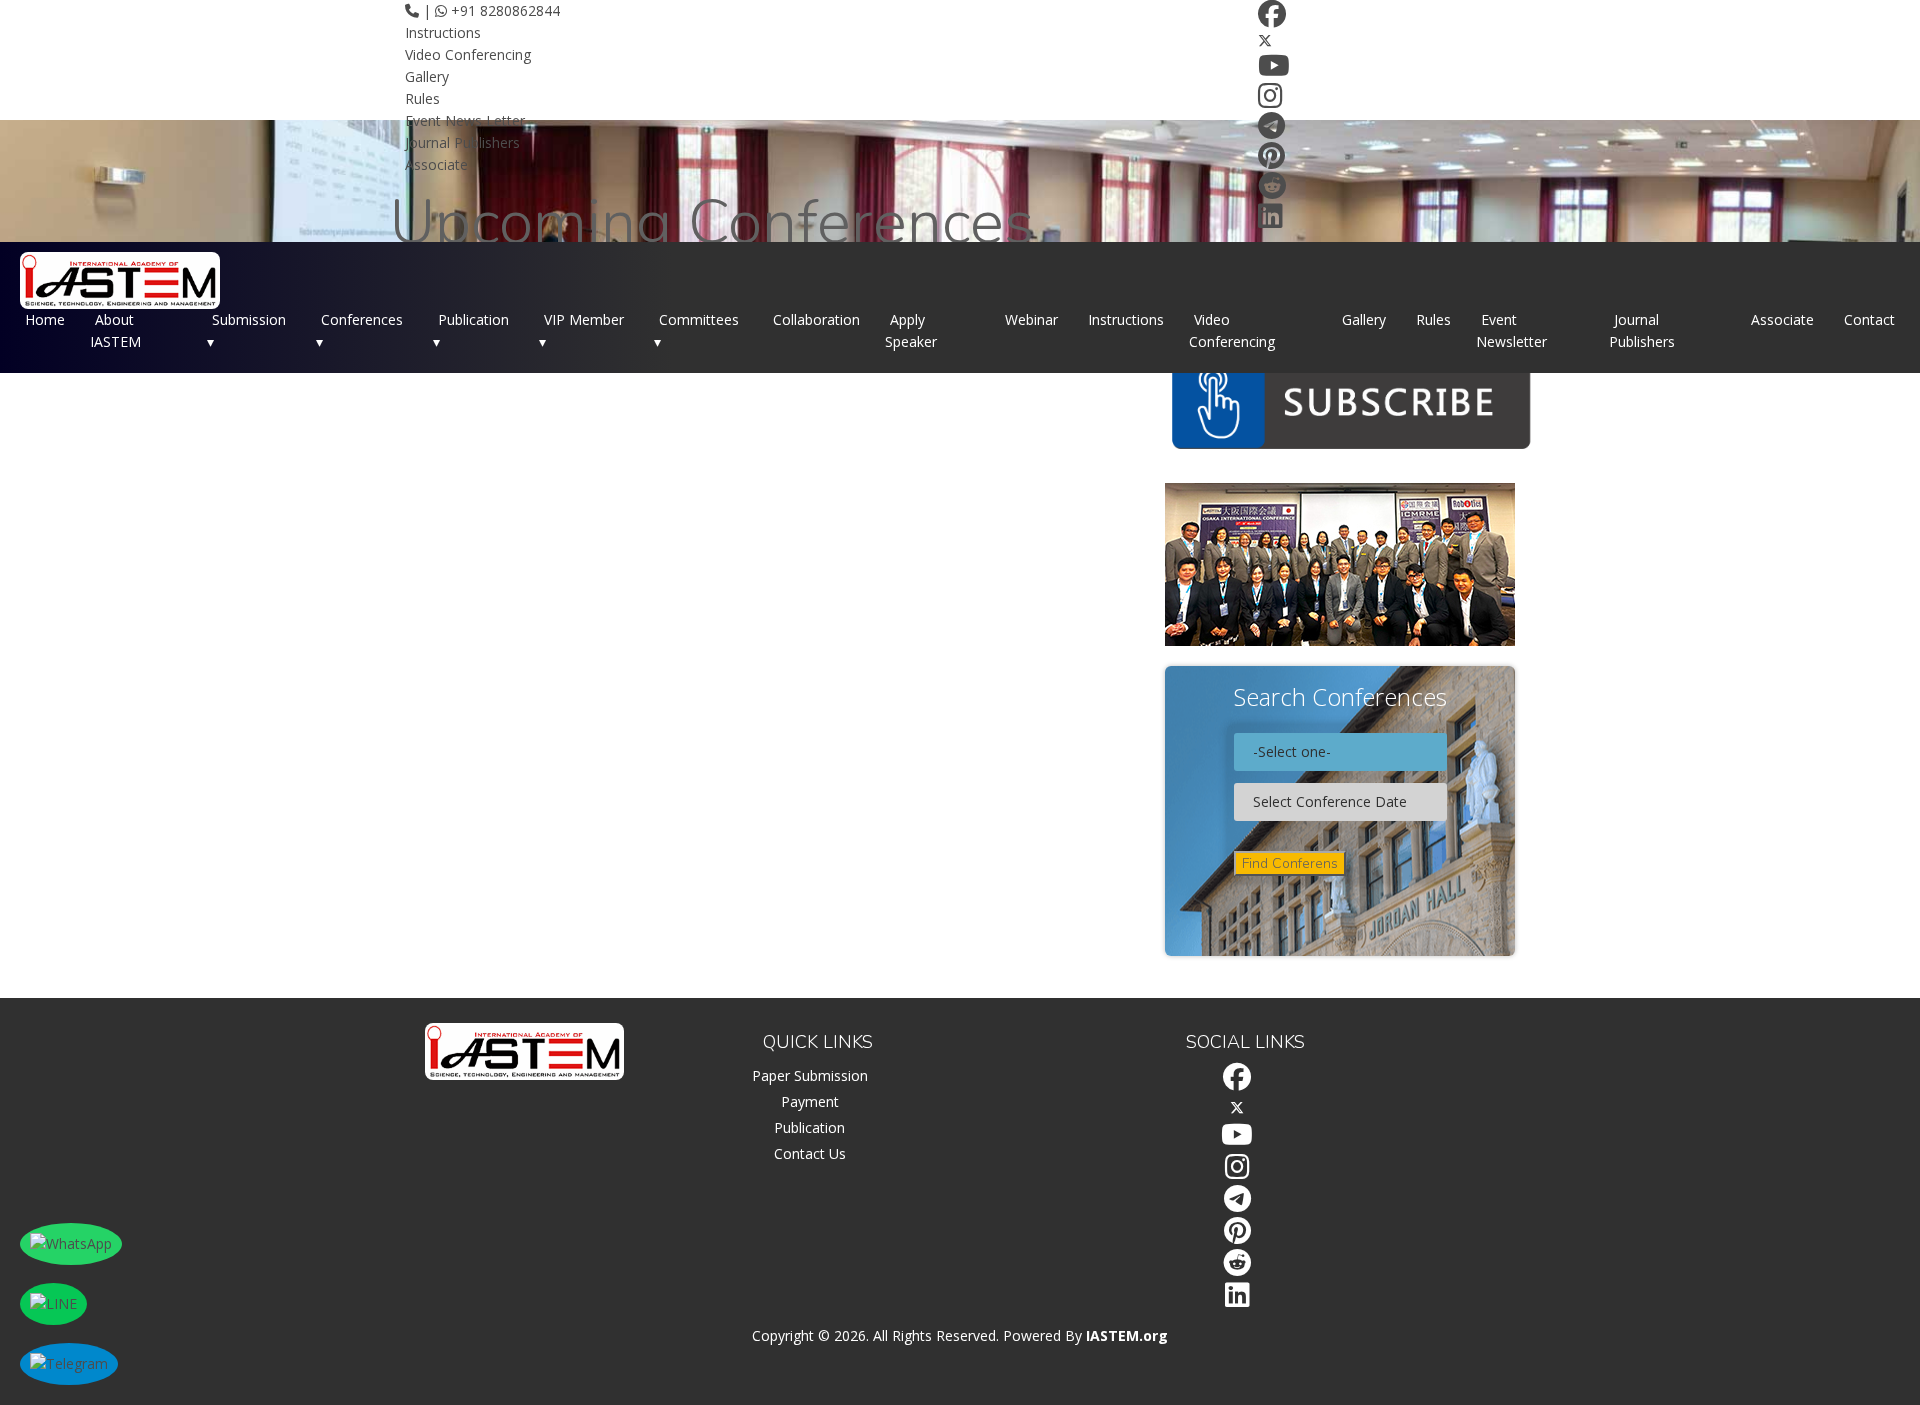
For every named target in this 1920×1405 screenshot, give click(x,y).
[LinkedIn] (1270, 220)
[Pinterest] (1271, 160)
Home (45, 319)
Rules (422, 98)
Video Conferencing (468, 54)
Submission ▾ (246, 330)
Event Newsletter (1511, 330)
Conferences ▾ (359, 330)
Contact (1869, 319)
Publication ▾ (471, 330)
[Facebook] (1272, 18)
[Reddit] (1272, 190)
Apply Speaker (911, 330)
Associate (436, 164)
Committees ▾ (696, 330)
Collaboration (816, 319)
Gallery (427, 76)
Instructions (443, 32)
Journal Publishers (462, 142)
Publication (809, 1127)
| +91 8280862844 (489, 10)
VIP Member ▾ (581, 330)
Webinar (1031, 319)
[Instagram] (1270, 100)
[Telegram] (1271, 130)
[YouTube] (1274, 70)
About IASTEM (115, 330)
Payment (810, 1101)
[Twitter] (1265, 40)
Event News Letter (465, 120)
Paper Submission (810, 1075)
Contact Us (810, 1153)
